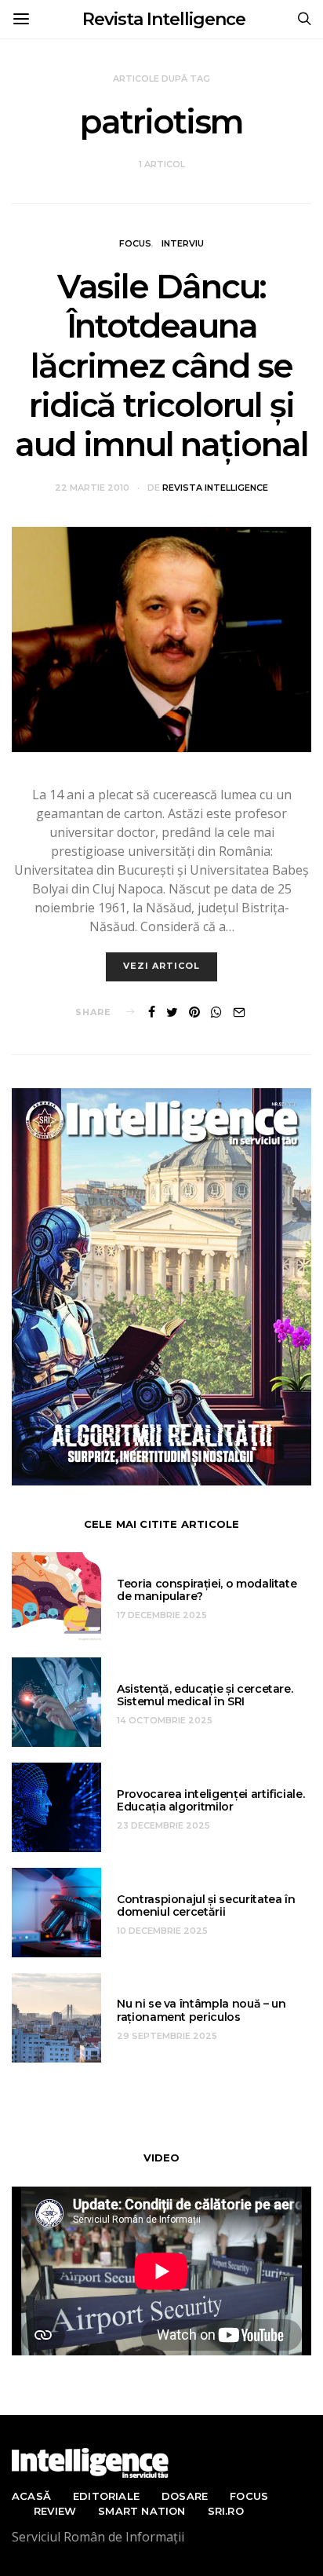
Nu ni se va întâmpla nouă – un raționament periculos (201, 2010)
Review (55, 2511)
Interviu (183, 243)
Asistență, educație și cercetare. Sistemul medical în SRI (205, 1695)
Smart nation (142, 2511)
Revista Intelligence (164, 19)
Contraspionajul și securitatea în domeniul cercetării (206, 1906)
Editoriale (106, 2496)
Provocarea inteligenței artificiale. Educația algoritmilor (210, 1801)
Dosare (185, 2496)
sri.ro (226, 2511)
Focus (135, 243)
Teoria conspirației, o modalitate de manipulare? (207, 1590)
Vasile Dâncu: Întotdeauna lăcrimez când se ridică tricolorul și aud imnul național (161, 366)
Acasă (31, 2496)
